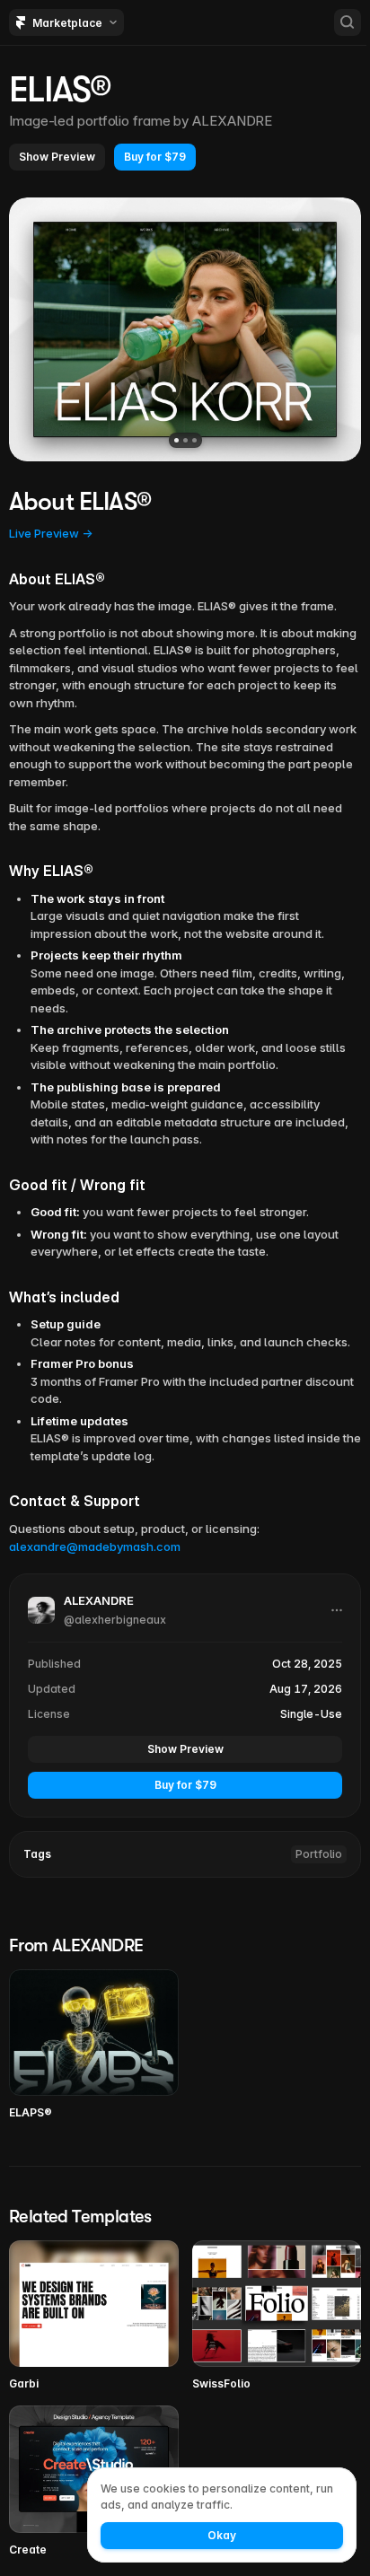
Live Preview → (51, 533)
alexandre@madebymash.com (95, 1546)
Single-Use (311, 1714)
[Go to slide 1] (176, 440)
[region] (185, 329)
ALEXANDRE (232, 121)
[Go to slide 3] (194, 440)
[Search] (348, 22)
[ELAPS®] (94, 2045)
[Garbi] (94, 2316)
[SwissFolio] (277, 2316)
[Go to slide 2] (185, 440)
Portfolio (319, 1854)
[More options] (337, 1610)
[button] (57, 157)
